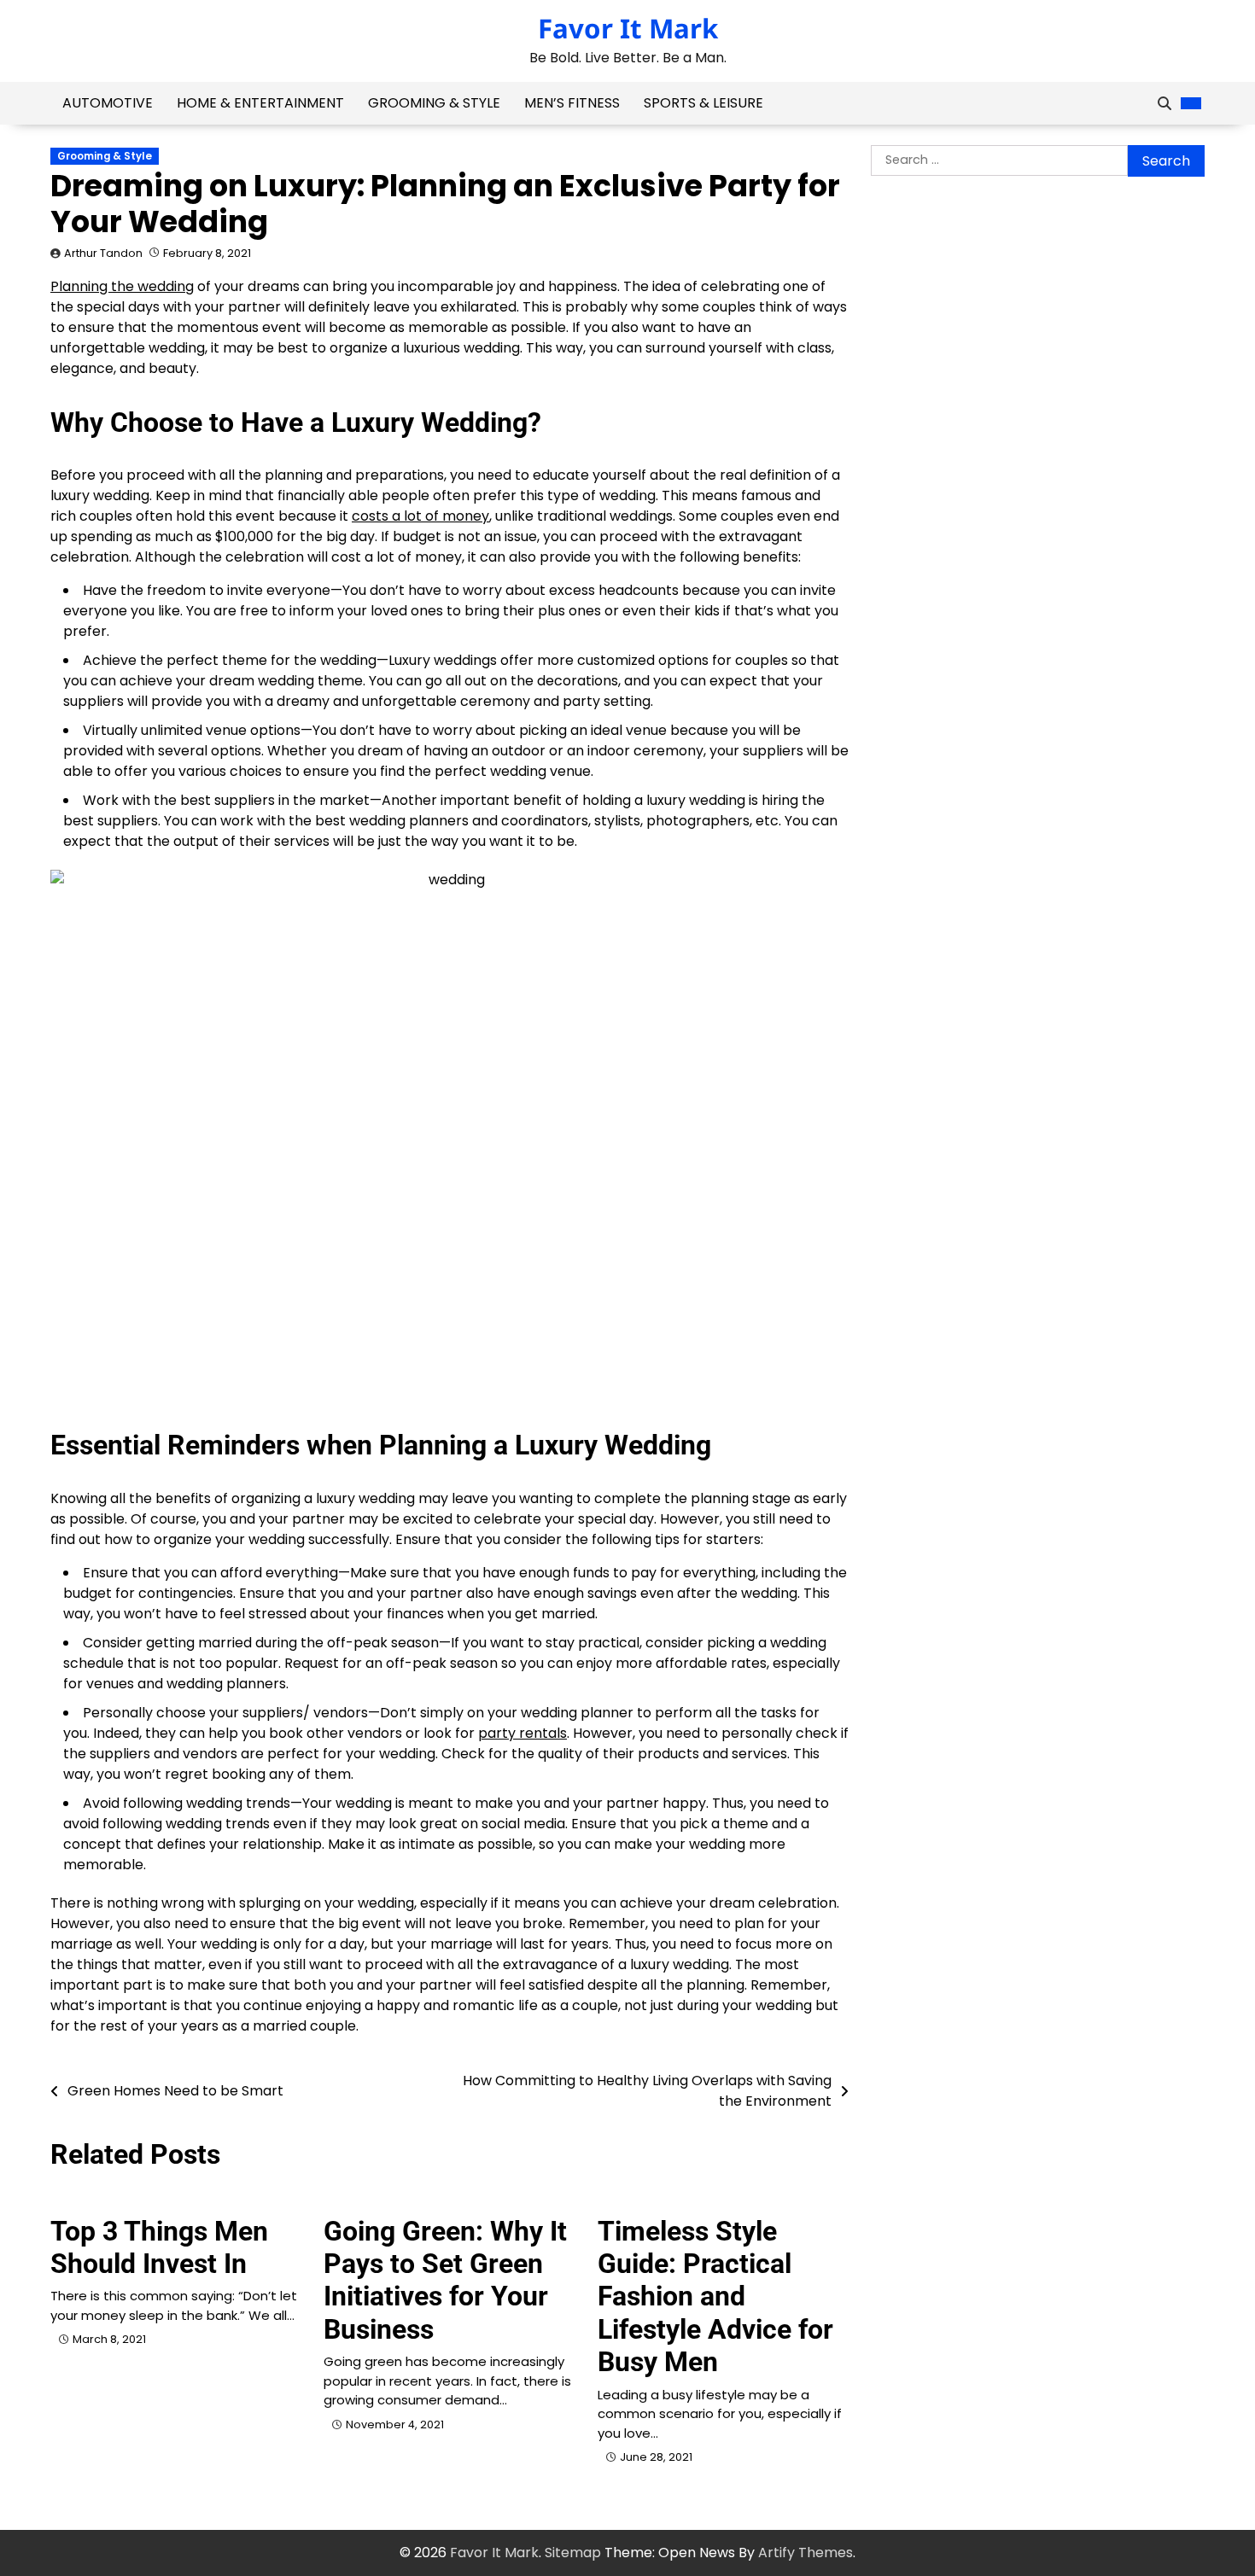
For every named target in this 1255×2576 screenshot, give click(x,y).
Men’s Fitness (572, 103)
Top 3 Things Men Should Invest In (159, 2247)
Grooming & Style (434, 103)
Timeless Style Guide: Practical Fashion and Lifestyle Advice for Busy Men (715, 2297)
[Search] (1165, 103)
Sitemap (573, 2553)
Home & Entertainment (260, 103)
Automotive (108, 103)
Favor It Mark (628, 28)
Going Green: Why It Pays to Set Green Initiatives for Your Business (445, 2280)
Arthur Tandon (103, 253)
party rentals (522, 1733)
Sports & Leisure (703, 103)
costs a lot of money (420, 516)
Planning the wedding (122, 286)
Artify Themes (806, 2553)
